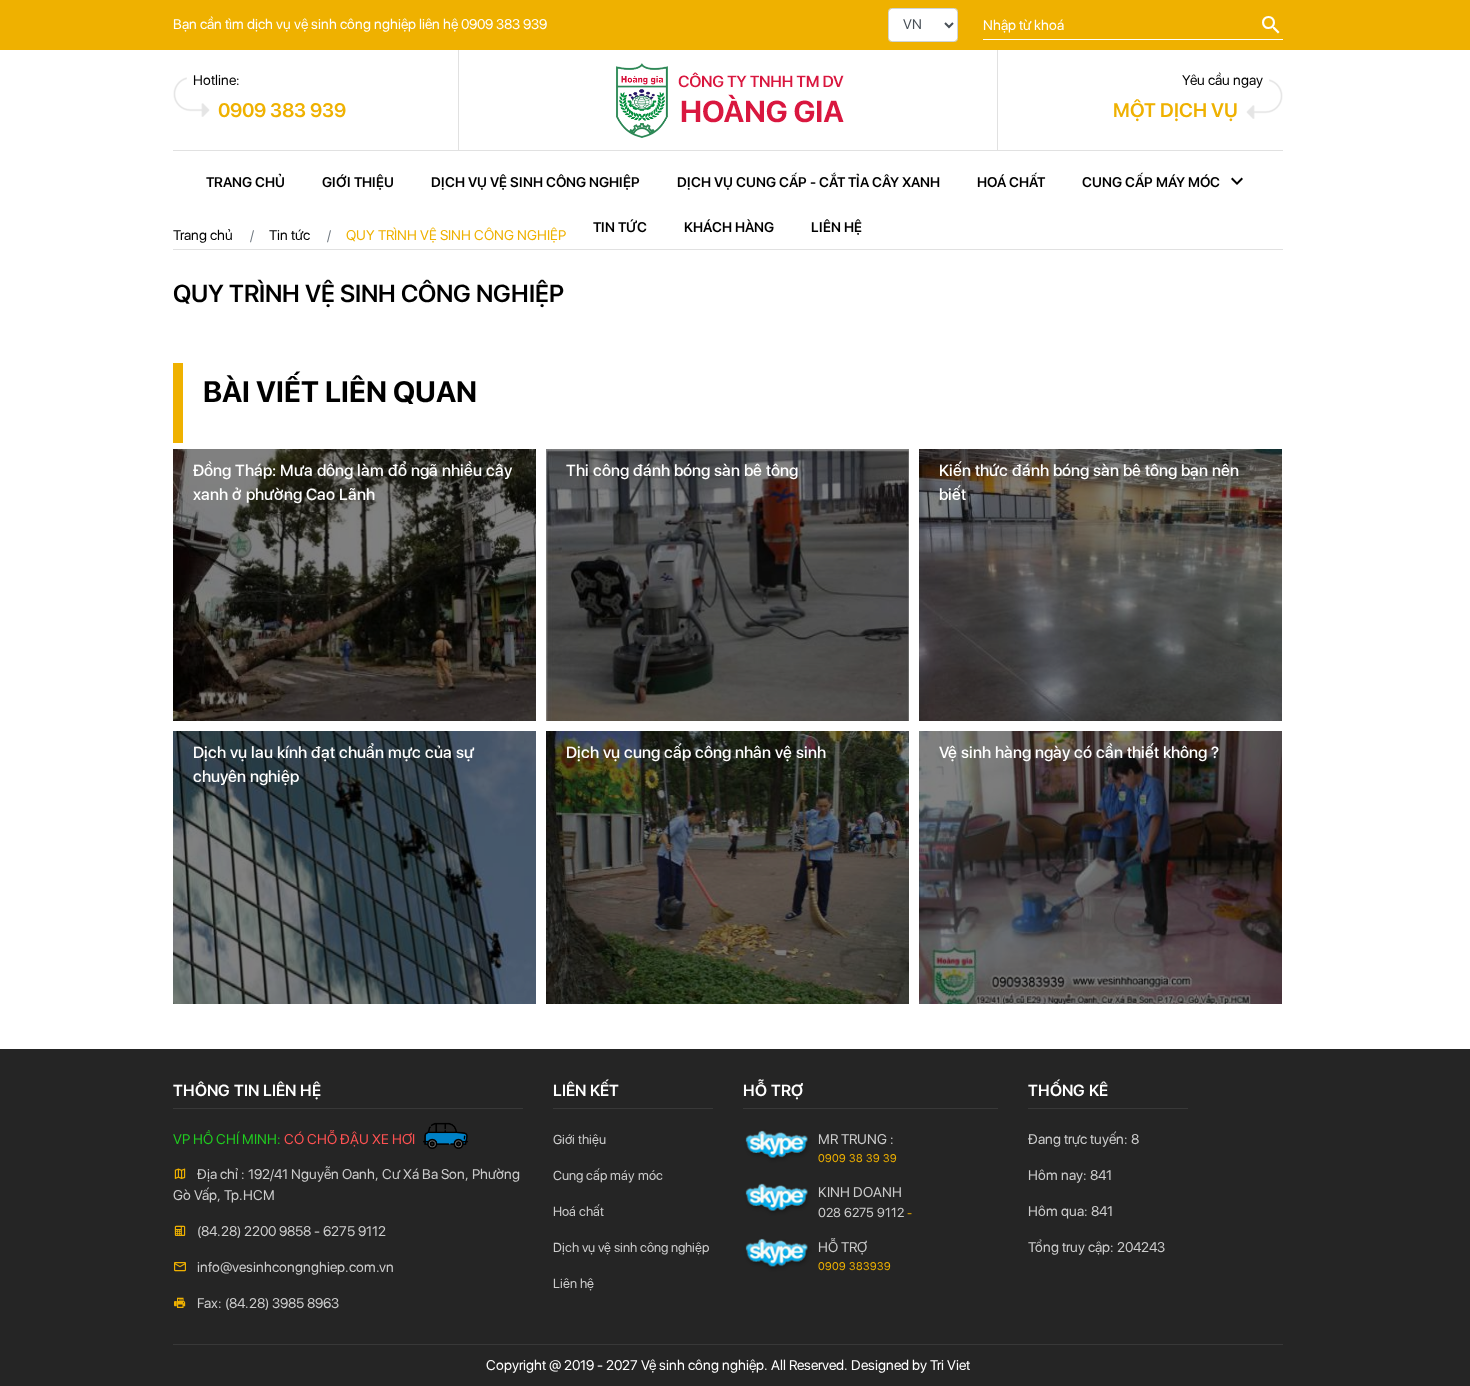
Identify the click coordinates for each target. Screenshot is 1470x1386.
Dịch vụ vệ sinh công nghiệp (535, 182)
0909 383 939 (282, 110)
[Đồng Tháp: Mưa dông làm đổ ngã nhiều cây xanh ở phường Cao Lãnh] (354, 584)
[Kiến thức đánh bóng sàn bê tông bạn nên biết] (1100, 584)
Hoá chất (1011, 182)
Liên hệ (836, 227)
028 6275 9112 (861, 1212)
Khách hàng (729, 227)
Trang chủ (245, 182)
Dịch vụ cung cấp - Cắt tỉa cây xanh (808, 182)
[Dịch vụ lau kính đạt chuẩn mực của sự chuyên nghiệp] (354, 866)
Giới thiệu (358, 182)
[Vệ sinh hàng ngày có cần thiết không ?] (1100, 866)
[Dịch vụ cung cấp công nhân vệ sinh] (727, 866)
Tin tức (620, 227)
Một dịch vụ (1175, 110)
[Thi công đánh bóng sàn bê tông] (727, 584)
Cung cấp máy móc (1151, 182)
